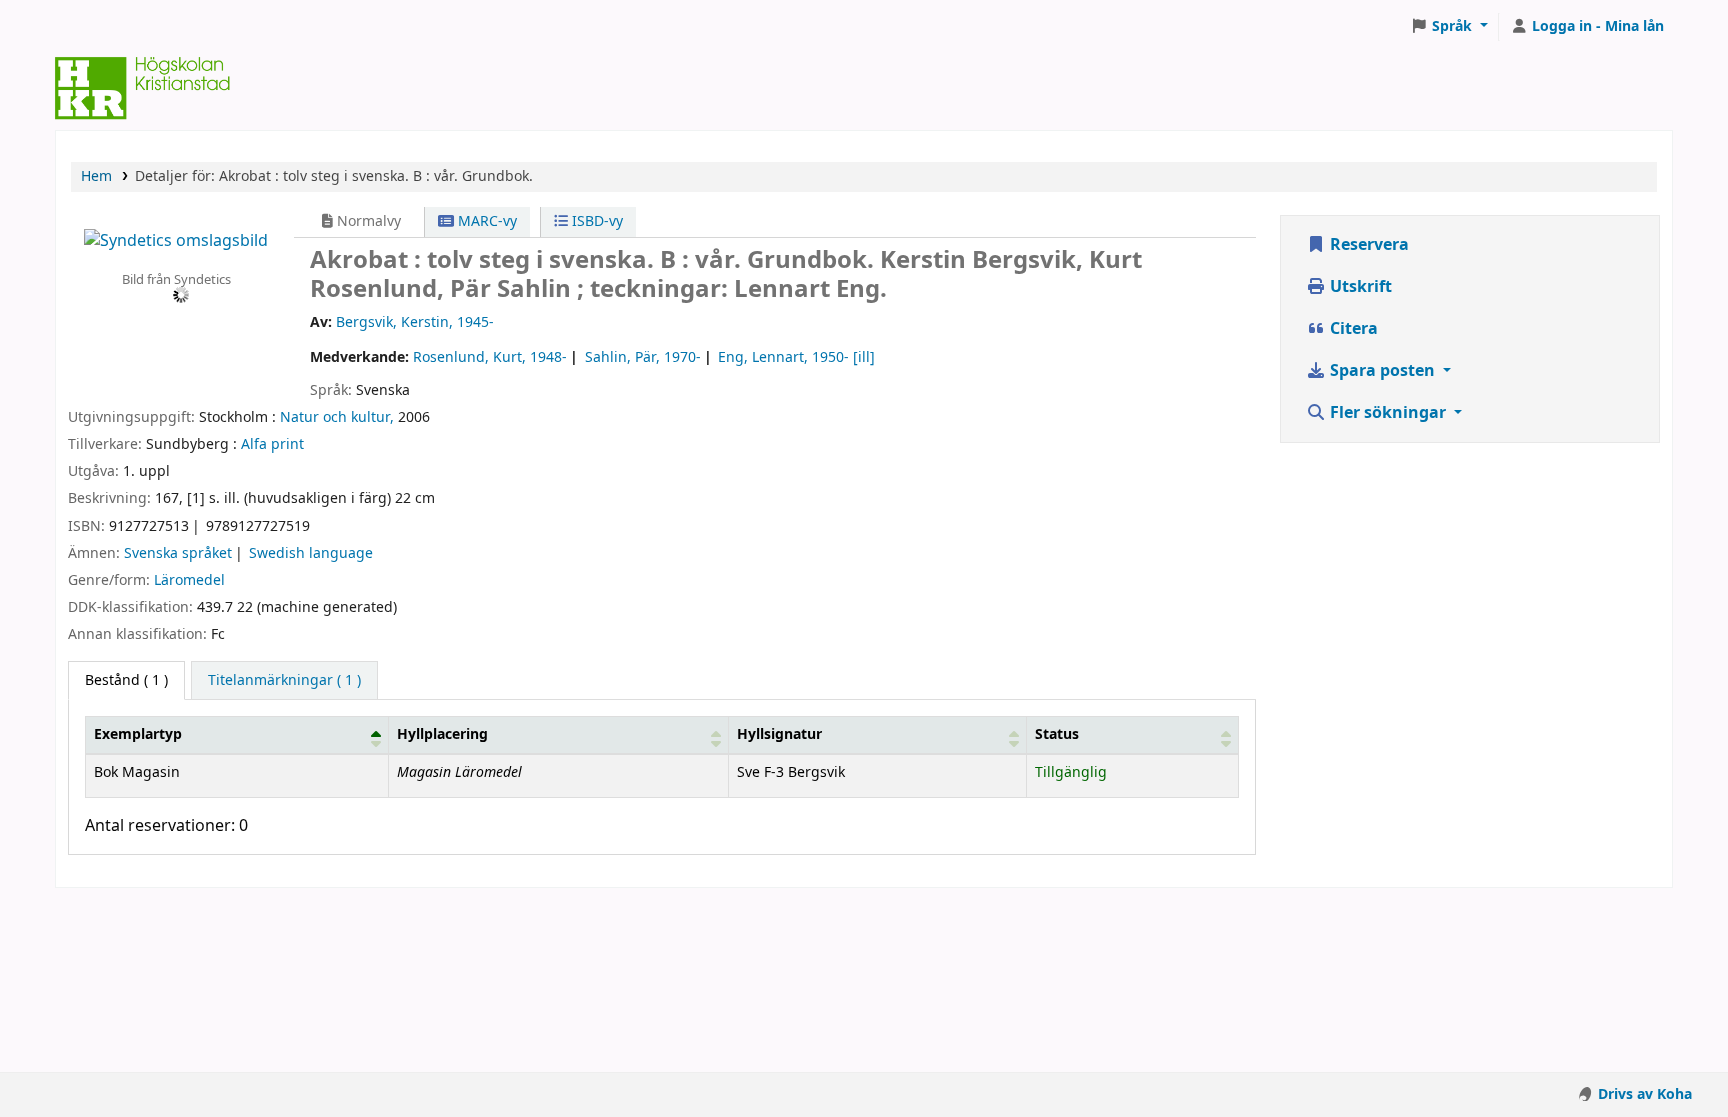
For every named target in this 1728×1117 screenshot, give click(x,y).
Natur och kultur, (337, 417)
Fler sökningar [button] (1388, 413)
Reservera (1367, 245)
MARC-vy (485, 221)
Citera (1352, 329)
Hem (96, 176)
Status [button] (1057, 734)
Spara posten (1382, 371)
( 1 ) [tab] (126, 680)
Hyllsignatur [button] (779, 734)
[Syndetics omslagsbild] (176, 240)
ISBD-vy (595, 221)
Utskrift (1359, 287)
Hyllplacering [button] (442, 734)
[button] (1449, 27)
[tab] (284, 681)
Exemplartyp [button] (138, 734)
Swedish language (311, 553)
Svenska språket (178, 553)
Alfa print (272, 444)
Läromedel (189, 580)
